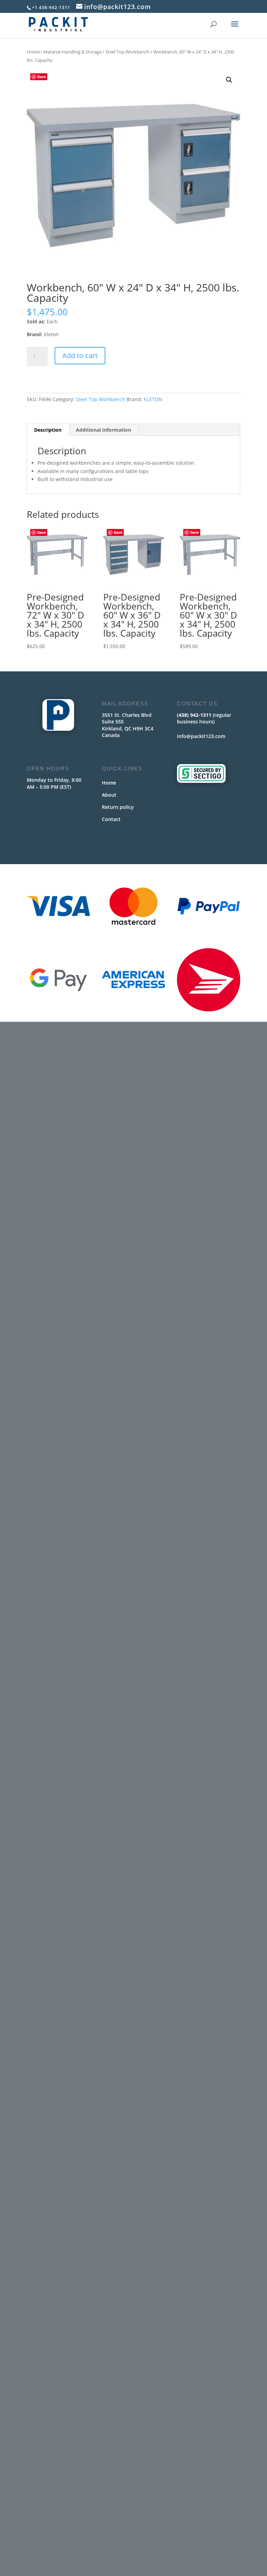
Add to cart (80, 355)
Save (42, 77)
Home (33, 52)
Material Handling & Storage (72, 52)
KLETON (153, 399)
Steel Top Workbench (127, 52)
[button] (229, 80)
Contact (111, 819)
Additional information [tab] (103, 430)
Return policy (118, 807)
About (109, 795)
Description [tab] (48, 430)
